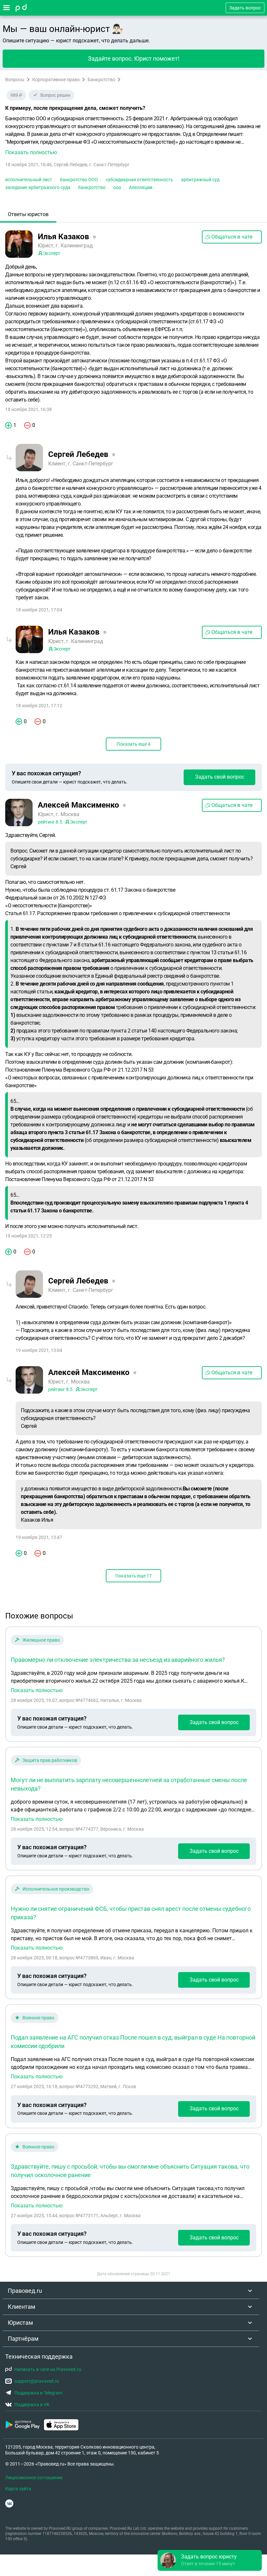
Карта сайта (18, 2489)
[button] (133, 136)
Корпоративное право (56, 80)
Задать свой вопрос (220, 777)
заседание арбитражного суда (38, 187)
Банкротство (101, 80)
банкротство (92, 187)
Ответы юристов (28, 214)
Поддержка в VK (32, 2405)
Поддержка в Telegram (38, 2393)
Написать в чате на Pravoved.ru (48, 2369)
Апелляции (141, 187)
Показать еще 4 (133, 744)
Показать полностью (37, 1691)
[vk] (9, 2503)
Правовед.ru (25, 2291)
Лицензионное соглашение (34, 2478)
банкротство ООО (79, 180)
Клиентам (21, 2307)
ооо (117, 187)
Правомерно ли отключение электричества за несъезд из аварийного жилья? (118, 1660)
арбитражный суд (200, 180)
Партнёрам (23, 2339)
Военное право (38, 2018)
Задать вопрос (245, 8)
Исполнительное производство (56, 1889)
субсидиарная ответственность (140, 180)
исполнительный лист (29, 180)
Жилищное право (41, 1640)
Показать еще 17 (133, 1576)
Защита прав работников (50, 1760)
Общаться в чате (232, 237)
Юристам (20, 2323)
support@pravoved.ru (37, 2381)
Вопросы (15, 80)
